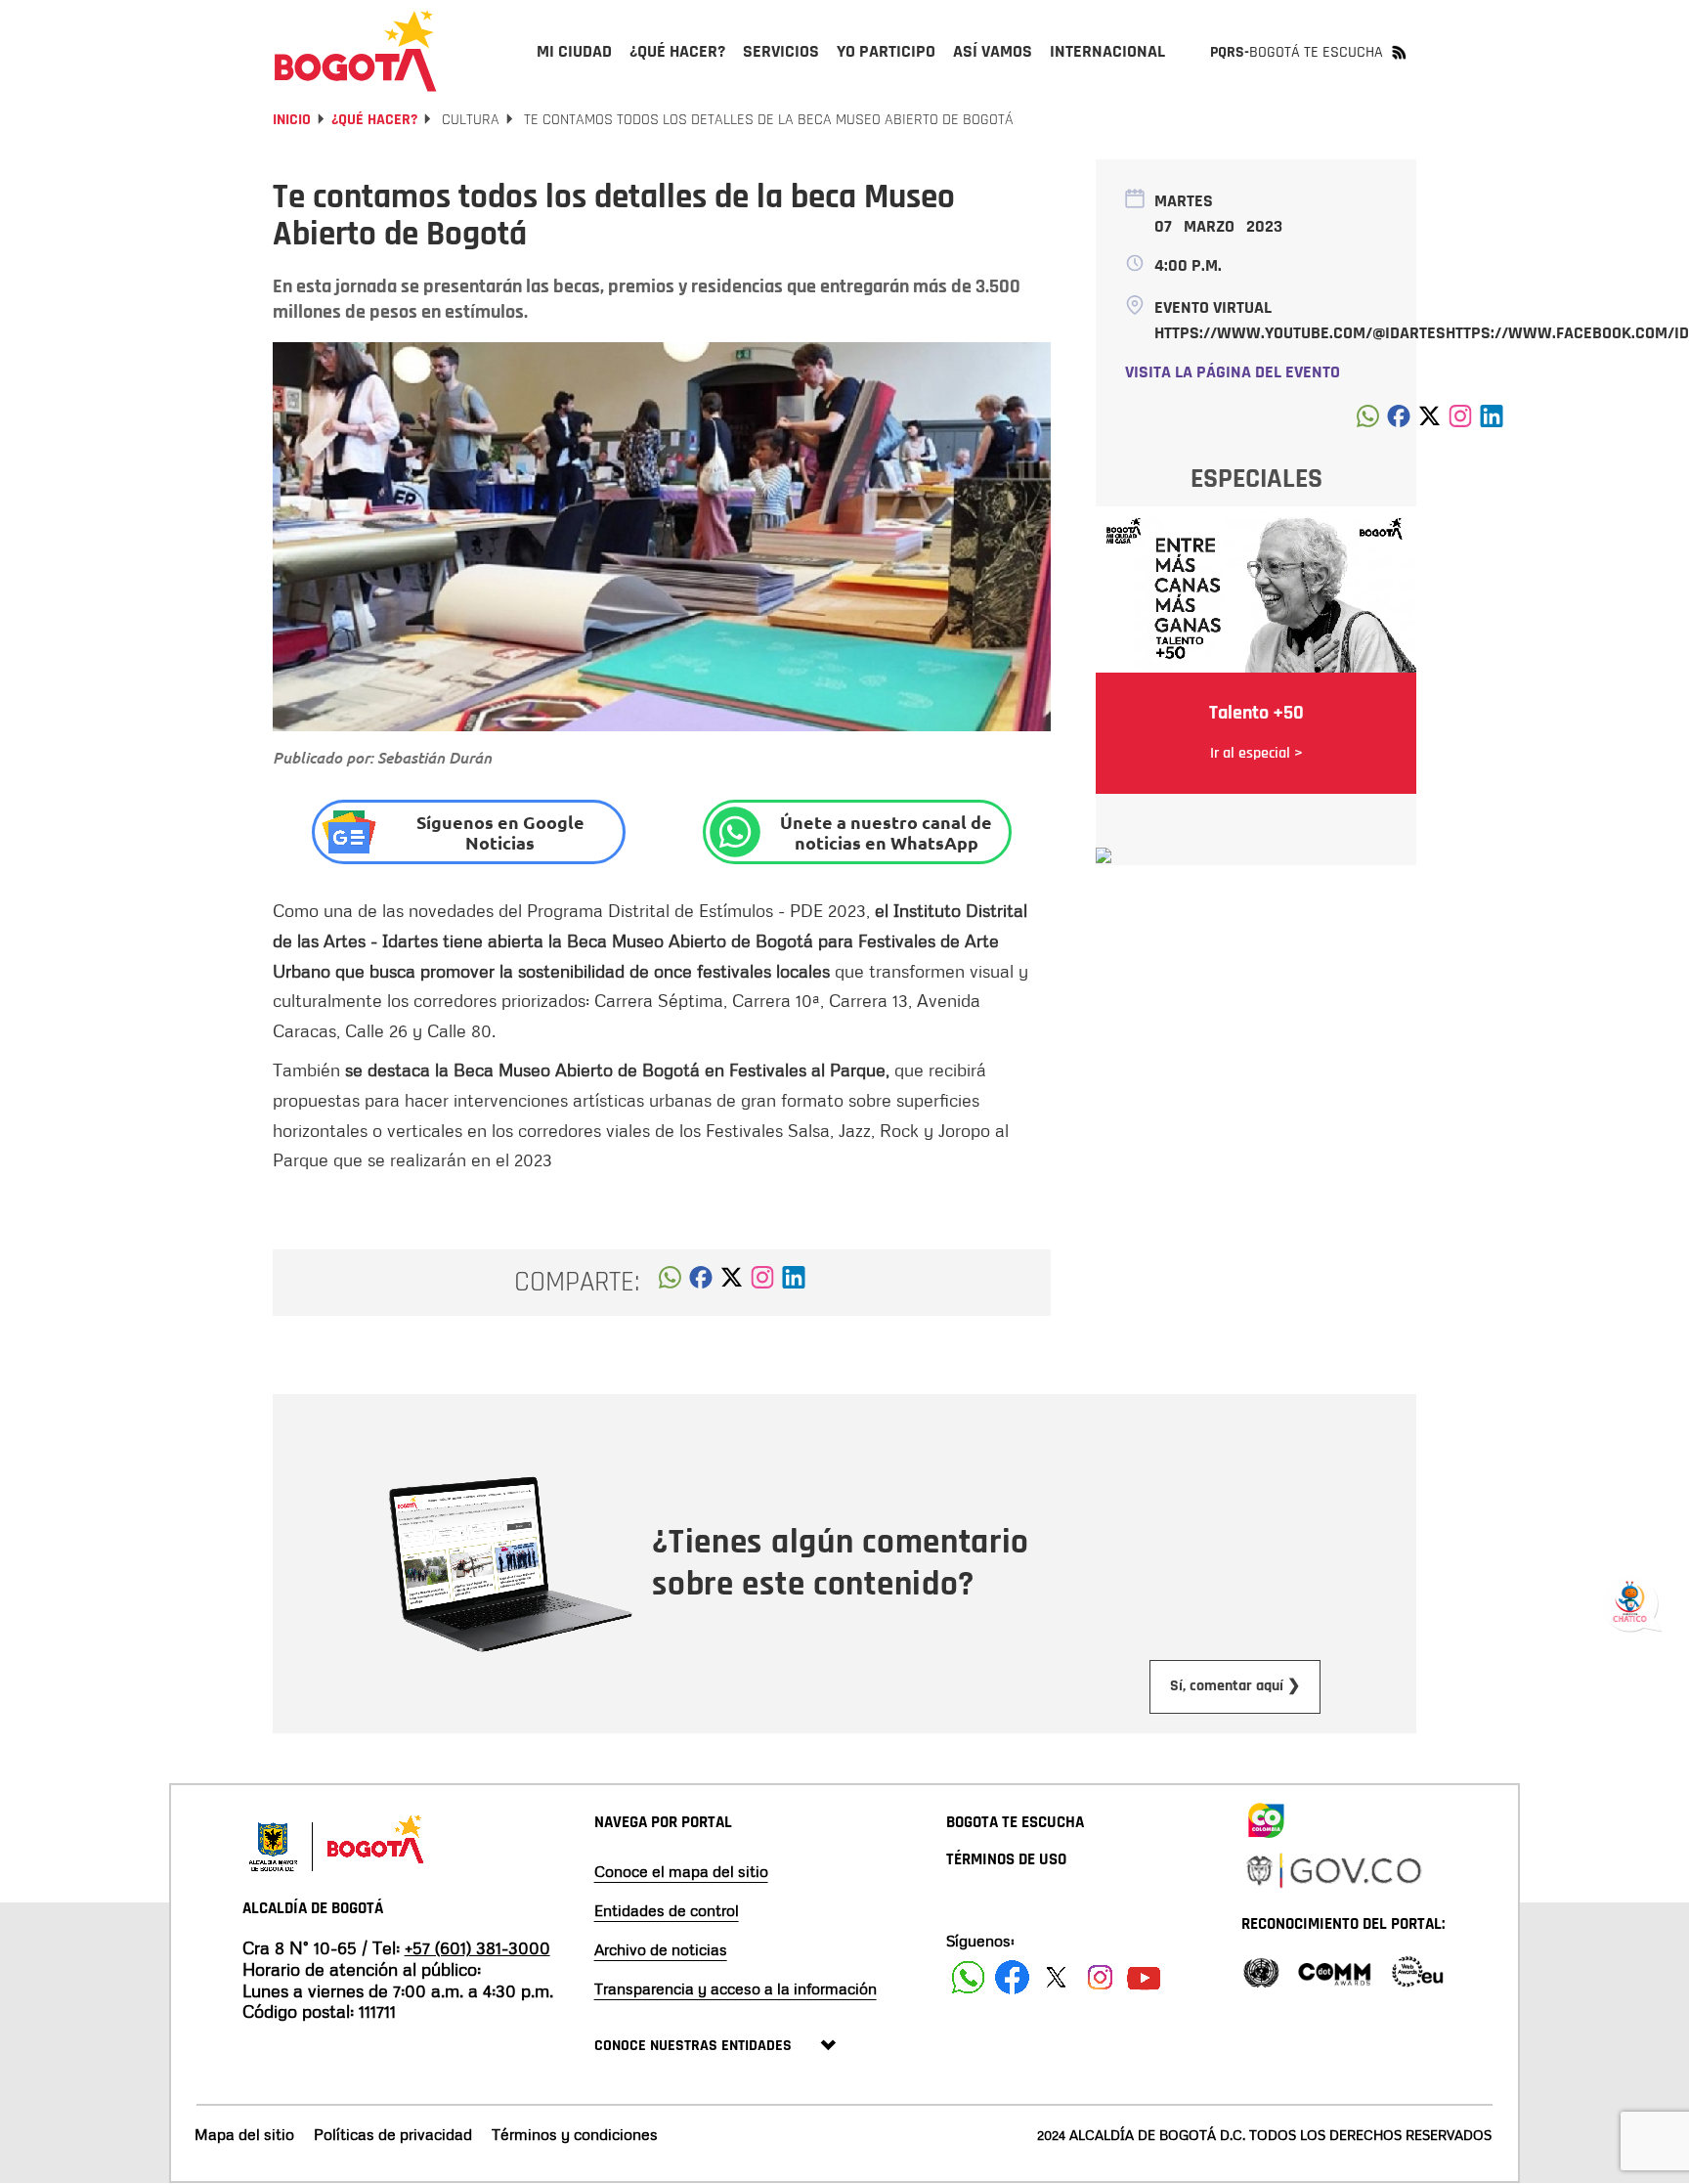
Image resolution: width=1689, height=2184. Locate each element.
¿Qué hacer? (374, 120)
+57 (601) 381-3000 (477, 1947)
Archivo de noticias (661, 1949)
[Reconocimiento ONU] (1261, 1970)
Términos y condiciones (575, 2134)
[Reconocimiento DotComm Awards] (1334, 1970)
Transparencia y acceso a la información (736, 1988)
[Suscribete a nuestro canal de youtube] (1144, 1977)
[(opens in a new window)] (762, 1283)
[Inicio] (356, 51)
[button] (670, 1283)
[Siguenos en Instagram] (1100, 1977)
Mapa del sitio (244, 2134)
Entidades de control (667, 1910)
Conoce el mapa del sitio (681, 1871)
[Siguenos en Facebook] (968, 1977)
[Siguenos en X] (1056, 1977)
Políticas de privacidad (393, 2134)
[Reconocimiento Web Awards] (1417, 1970)
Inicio (292, 120)
